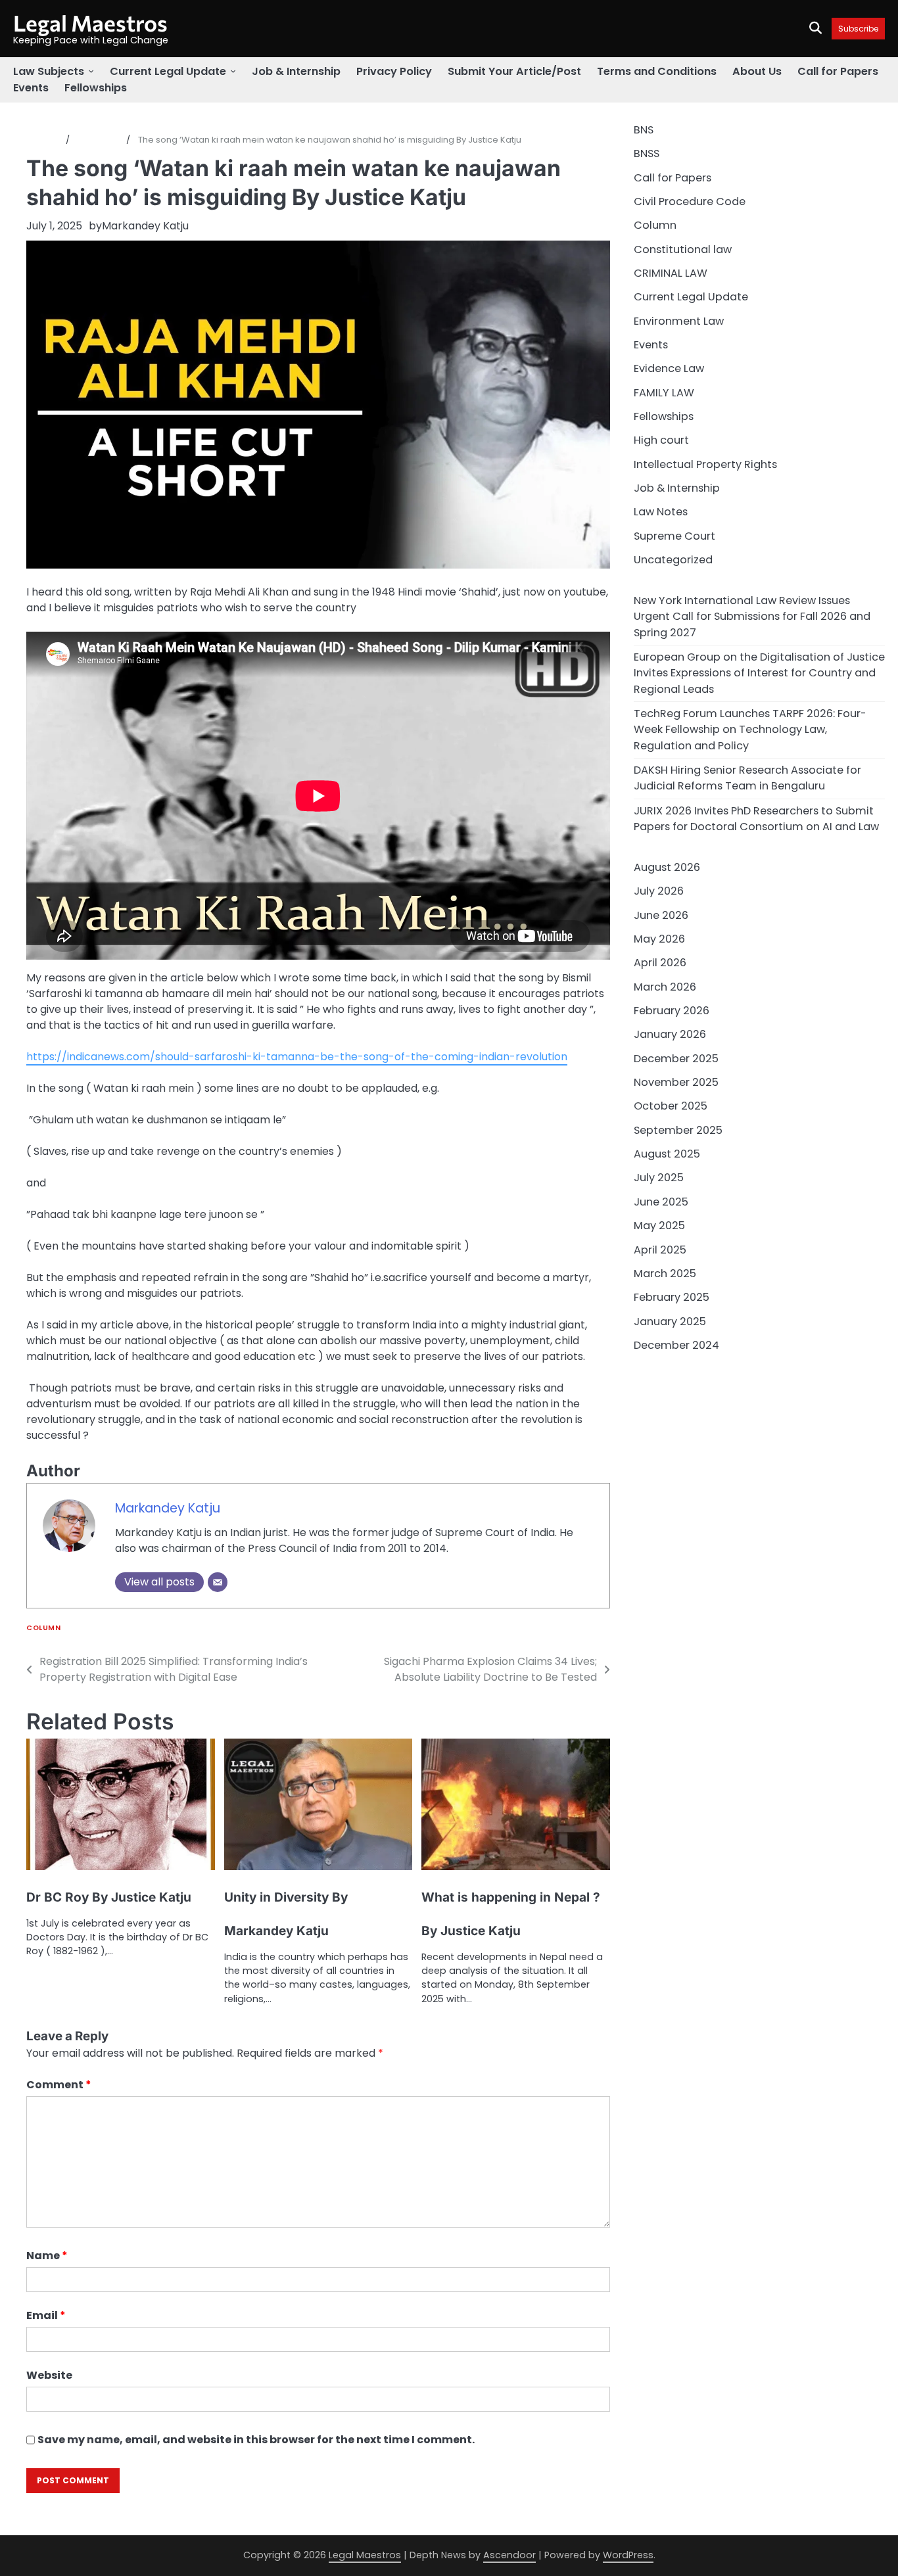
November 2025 (676, 1082)
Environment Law (679, 321)
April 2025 (660, 1250)
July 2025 (659, 1178)
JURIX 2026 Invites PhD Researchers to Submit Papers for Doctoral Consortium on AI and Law (756, 819)
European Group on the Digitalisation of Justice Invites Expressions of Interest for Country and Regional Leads (759, 673)
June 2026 (661, 915)
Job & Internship (296, 71)
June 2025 (661, 1202)
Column (43, 1628)
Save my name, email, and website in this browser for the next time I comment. (256, 2440)
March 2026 (665, 987)
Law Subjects (49, 71)
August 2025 (667, 1154)
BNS (644, 130)
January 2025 (670, 1322)
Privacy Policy (394, 71)
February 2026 (672, 1011)
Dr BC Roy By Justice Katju (109, 1897)
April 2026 (660, 963)
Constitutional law (683, 249)
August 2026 (667, 867)
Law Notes (661, 512)
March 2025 (665, 1274)
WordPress (628, 2555)
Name (47, 2256)
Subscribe (858, 29)
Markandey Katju (145, 226)
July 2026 (659, 892)
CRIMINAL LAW (671, 273)
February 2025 (672, 1297)
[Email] (218, 1582)
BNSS (647, 153)
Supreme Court (674, 536)
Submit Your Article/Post (514, 71)
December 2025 (676, 1059)
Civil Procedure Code (690, 201)
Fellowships (96, 88)
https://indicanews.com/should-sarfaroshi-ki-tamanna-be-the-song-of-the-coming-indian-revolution (297, 1057)
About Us (757, 71)
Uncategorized (673, 560)
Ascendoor (509, 2555)
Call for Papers (838, 71)
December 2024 (676, 1345)
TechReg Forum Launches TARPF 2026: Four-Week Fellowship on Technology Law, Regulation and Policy (750, 730)
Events (31, 88)
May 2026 (659, 939)
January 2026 (670, 1035)
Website (49, 2375)
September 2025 (678, 1130)
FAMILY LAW (664, 393)
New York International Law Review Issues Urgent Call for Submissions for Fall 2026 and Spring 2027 (752, 617)
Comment (59, 2085)
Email (46, 2315)
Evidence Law (669, 369)
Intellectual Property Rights (705, 464)
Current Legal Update (168, 71)
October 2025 (671, 1107)
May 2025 (659, 1226)
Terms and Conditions (657, 71)
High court (661, 441)
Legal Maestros (90, 23)
